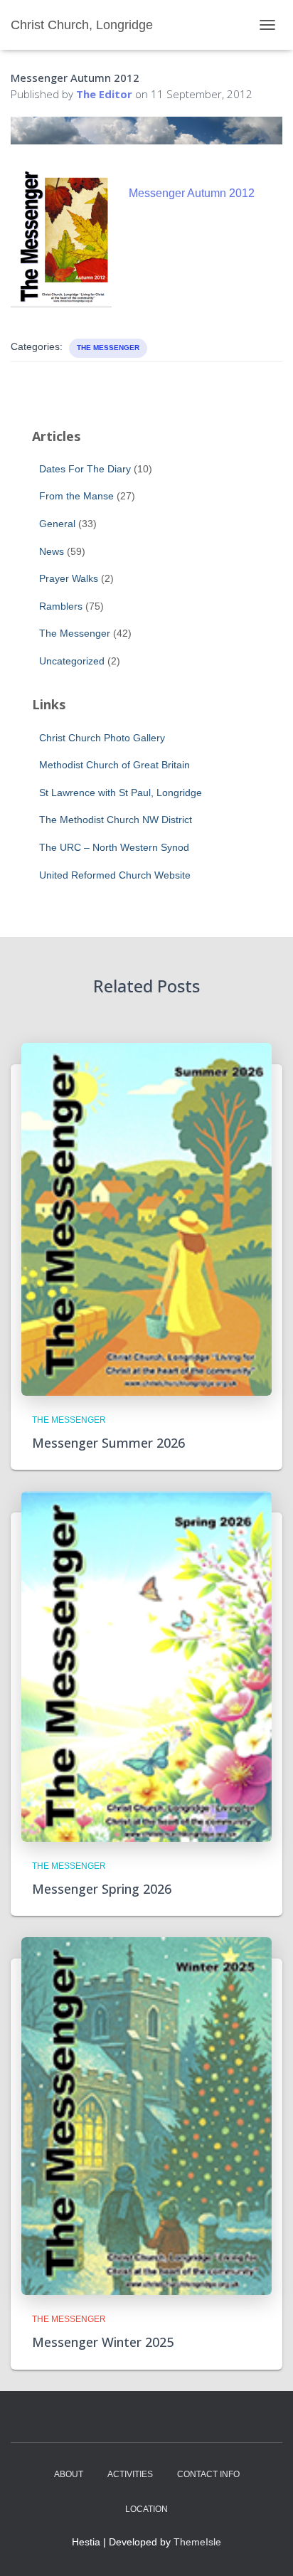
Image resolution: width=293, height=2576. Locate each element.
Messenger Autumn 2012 (192, 193)
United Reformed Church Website (115, 875)
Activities (130, 2474)
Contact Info (208, 2474)
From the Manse (76, 496)
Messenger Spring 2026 (102, 1889)
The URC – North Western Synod (114, 847)
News (52, 551)
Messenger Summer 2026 (108, 1443)
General (57, 524)
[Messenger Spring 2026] (146, 1665)
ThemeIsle (197, 2542)
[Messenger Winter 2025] (146, 2115)
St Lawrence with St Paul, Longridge (121, 793)
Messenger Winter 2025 (103, 2342)
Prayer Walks (69, 578)
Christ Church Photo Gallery (102, 738)
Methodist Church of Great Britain (114, 765)
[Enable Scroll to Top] (265, 2548)
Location (146, 2509)
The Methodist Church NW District (116, 820)
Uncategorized (72, 661)
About (69, 2474)
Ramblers (61, 606)
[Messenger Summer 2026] (146, 1219)
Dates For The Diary (85, 469)
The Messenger (108, 348)
